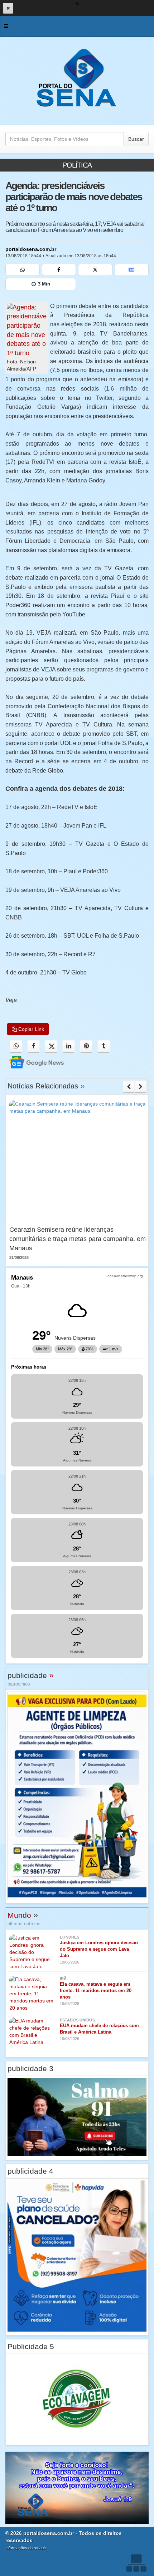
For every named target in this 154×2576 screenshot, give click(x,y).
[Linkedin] (69, 1046)
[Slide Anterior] (129, 1087)
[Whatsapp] (23, 270)
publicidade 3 (30, 2068)
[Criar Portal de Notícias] (136, 2563)
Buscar (136, 139)
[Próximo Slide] (141, 1087)
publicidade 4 (30, 2171)
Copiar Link (30, 1029)
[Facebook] (59, 270)
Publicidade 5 (31, 2346)
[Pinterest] (86, 1046)
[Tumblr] (104, 1046)
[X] (95, 270)
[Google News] (132, 270)
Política (77, 165)
